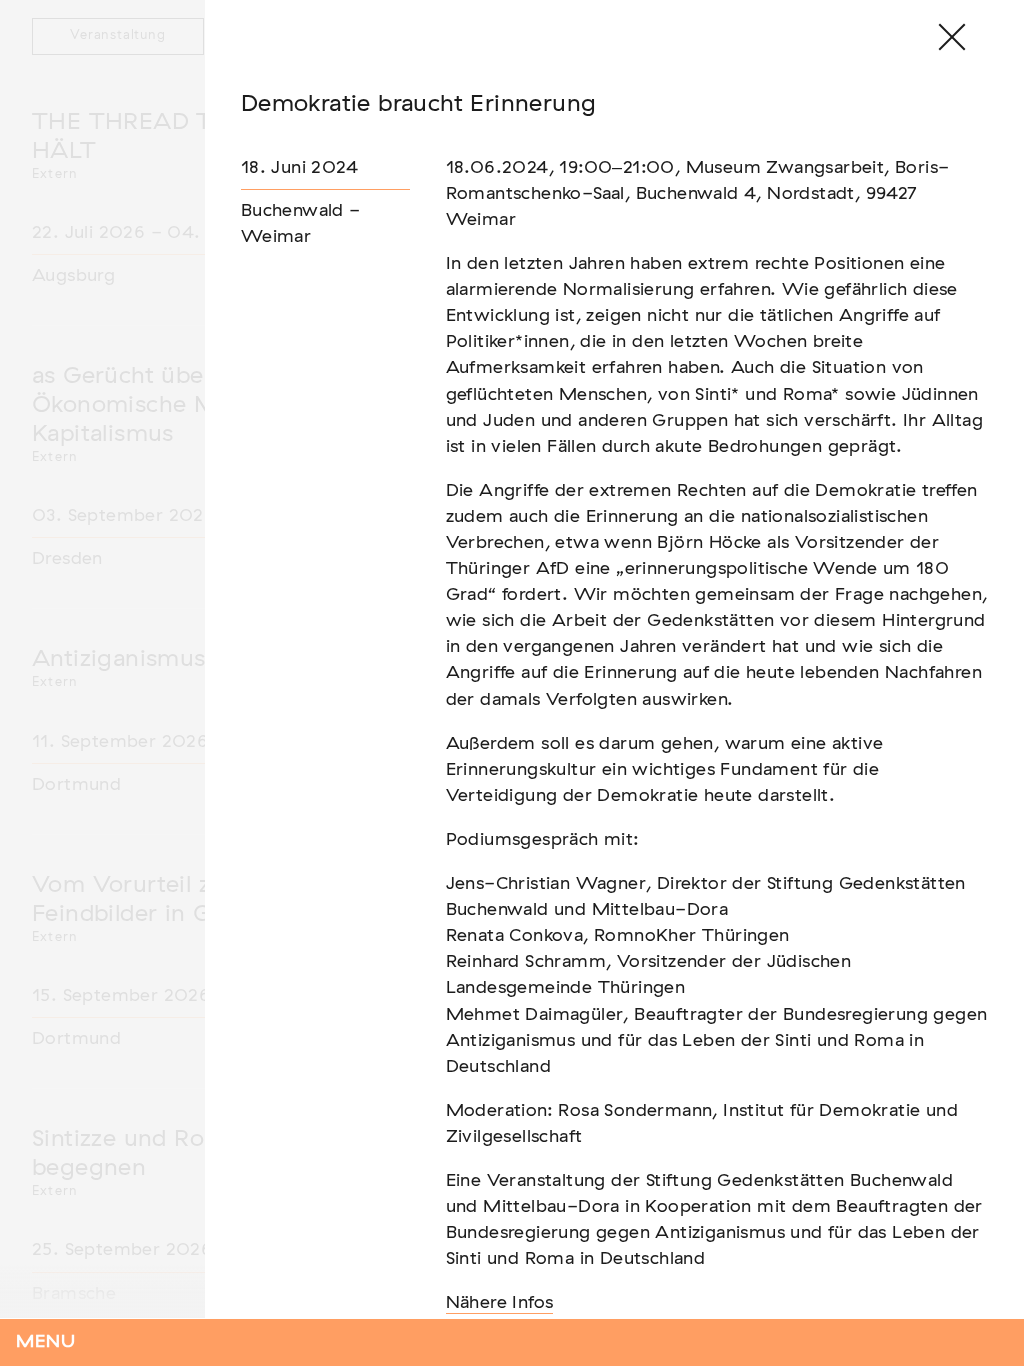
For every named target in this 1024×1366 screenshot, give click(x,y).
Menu (46, 1342)
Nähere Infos (500, 1303)
